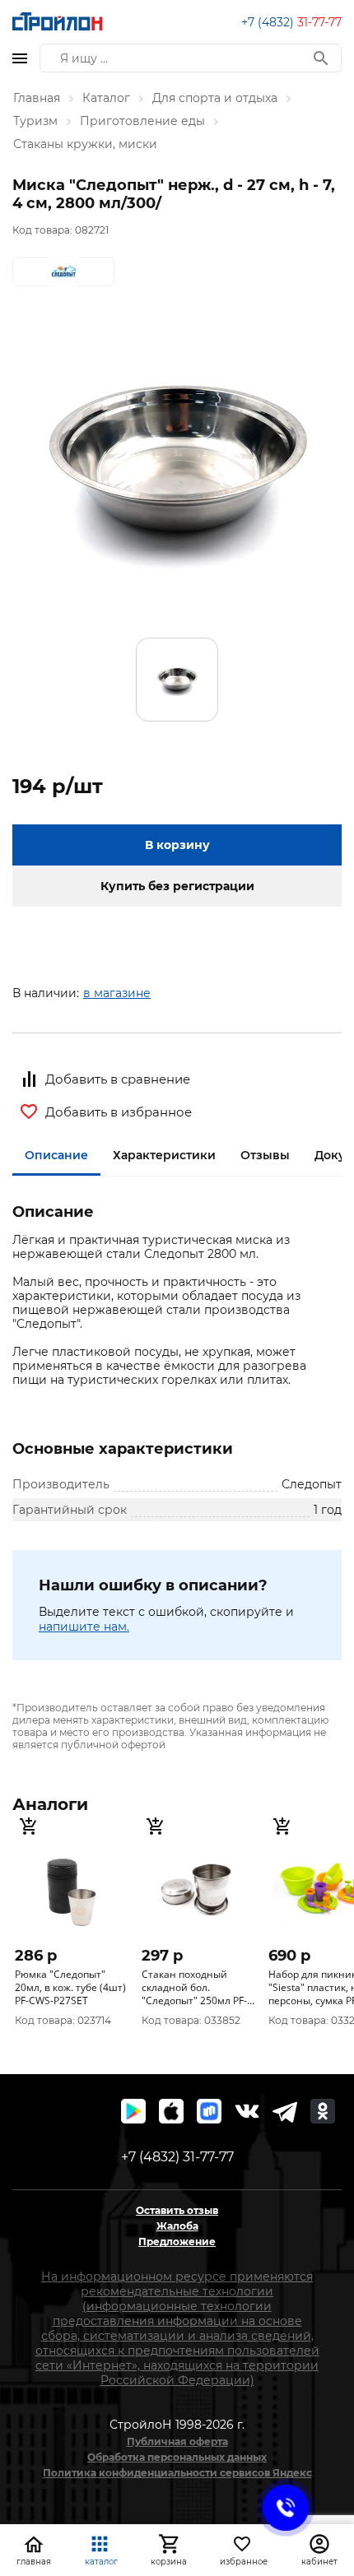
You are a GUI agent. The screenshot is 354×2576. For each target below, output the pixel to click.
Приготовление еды (142, 121)
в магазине (117, 993)
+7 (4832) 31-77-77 (177, 2157)
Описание (56, 1155)
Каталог (106, 98)
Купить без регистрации (177, 886)
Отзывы (265, 1155)
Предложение (177, 2242)
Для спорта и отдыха (215, 98)
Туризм (35, 121)
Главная (37, 98)
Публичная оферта (177, 2441)
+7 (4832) (291, 22)
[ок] (323, 2111)
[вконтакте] (247, 2111)
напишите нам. (84, 1627)
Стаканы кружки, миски (85, 144)
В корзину (177, 845)
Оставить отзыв (177, 2210)
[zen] (285, 2111)
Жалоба (177, 2226)
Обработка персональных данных (177, 2457)
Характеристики (164, 1155)
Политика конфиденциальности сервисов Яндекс (177, 2473)
